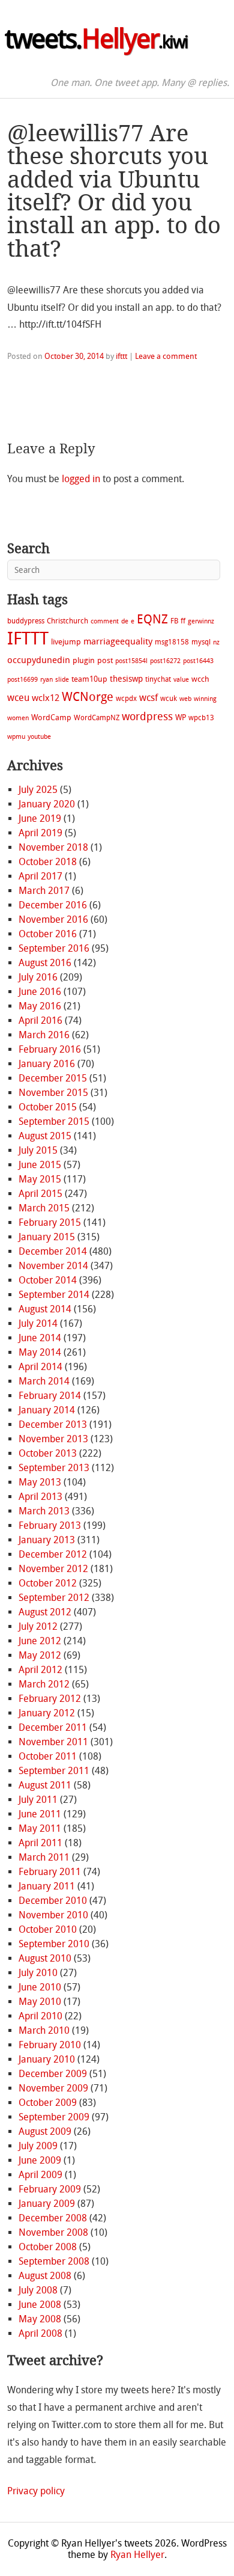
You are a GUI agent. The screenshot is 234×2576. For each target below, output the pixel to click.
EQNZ (152, 619)
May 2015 (40, 1179)
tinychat (158, 679)
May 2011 (40, 1828)
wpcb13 (201, 718)
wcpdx (126, 699)
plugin (84, 660)
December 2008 (53, 2218)
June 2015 (40, 1165)
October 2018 (48, 862)
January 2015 (47, 1237)
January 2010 (47, 2059)
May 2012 (40, 1655)
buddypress (26, 621)
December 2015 (53, 1078)
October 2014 (48, 1280)
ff (183, 621)
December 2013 (53, 1424)
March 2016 (44, 1035)
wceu (18, 698)
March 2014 (44, 1381)
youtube (39, 737)
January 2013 (47, 1540)
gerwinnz (201, 621)
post (105, 660)
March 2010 (44, 2030)
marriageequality (118, 641)
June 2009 (40, 2160)
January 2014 (47, 1410)
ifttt (121, 356)
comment (105, 621)
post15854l (131, 661)
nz (216, 642)
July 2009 (38, 2146)
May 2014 (40, 1352)
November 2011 (53, 1742)
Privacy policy (36, 2491)
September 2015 (54, 1121)
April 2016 (40, 1020)
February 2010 (50, 2045)
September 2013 (54, 1468)
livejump (66, 642)
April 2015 (40, 1194)
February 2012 (50, 1699)
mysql (201, 642)
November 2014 (53, 1266)
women (18, 718)
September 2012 (54, 1598)
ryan (46, 680)
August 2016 (45, 963)
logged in (81, 479)
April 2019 (40, 833)
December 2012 (53, 1554)
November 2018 (53, 847)
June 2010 (40, 1987)
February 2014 (50, 1396)
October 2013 (48, 1453)
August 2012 (45, 1612)
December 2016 (53, 905)
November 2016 (53, 919)
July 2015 (38, 1150)
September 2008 (54, 2261)
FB (174, 621)
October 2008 (48, 2247)
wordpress (147, 717)
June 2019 (40, 818)
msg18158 (172, 642)
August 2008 (45, 2276)
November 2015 (53, 1093)
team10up (89, 679)
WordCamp (51, 717)
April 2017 (40, 876)
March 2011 (44, 1857)
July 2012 (38, 1626)
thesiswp (126, 679)
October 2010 (48, 1929)
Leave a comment (166, 356)
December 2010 (53, 1901)
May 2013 (40, 1482)
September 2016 (54, 948)
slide (62, 680)
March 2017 (44, 891)
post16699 (22, 680)
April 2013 (40, 1497)
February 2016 (50, 1049)
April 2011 (40, 1843)
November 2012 (53, 1569)
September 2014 (54, 1295)
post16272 (165, 661)
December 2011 (53, 1727)
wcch (200, 679)
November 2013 (53, 1439)
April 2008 (40, 2333)
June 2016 (40, 992)
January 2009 (47, 2204)
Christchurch (67, 621)
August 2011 (45, 1785)
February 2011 (50, 1872)
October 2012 (48, 1583)
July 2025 (38, 790)
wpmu (16, 737)
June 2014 (40, 1338)
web (185, 699)
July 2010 (38, 1973)
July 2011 (38, 1800)
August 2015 (45, 1136)
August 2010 (45, 1958)
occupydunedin (39, 660)
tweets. (96, 39)
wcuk (169, 699)
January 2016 (47, 1064)
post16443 (198, 661)
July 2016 (38, 977)
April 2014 (40, 1367)
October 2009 (48, 2103)
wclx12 (46, 698)
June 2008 (40, 2305)
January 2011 (47, 1886)
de (125, 621)
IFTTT (28, 639)
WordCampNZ (97, 718)
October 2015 (48, 1107)
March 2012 (44, 1684)
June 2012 (40, 1641)
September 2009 (54, 2117)
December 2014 (53, 1251)
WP (181, 717)
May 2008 (40, 2319)
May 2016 (40, 1006)
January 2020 (47, 804)
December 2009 (53, 2074)
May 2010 (40, 2002)
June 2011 (40, 1814)
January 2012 (47, 1713)
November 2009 (53, 2088)
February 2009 (50, 2189)
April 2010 (40, 2016)
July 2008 (38, 2290)
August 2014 (45, 1309)
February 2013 (50, 1525)
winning (205, 699)
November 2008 (53, 2232)
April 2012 (40, 1670)
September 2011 (54, 1771)
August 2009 (45, 2131)
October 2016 (48, 934)
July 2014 (38, 1323)
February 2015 (50, 1222)
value (181, 680)
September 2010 (54, 1944)
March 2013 (44, 1511)
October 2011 (48, 1756)
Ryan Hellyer (137, 2555)
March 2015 (44, 1208)
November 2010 (53, 1915)
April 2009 (40, 2175)
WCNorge (88, 697)
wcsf (148, 698)
